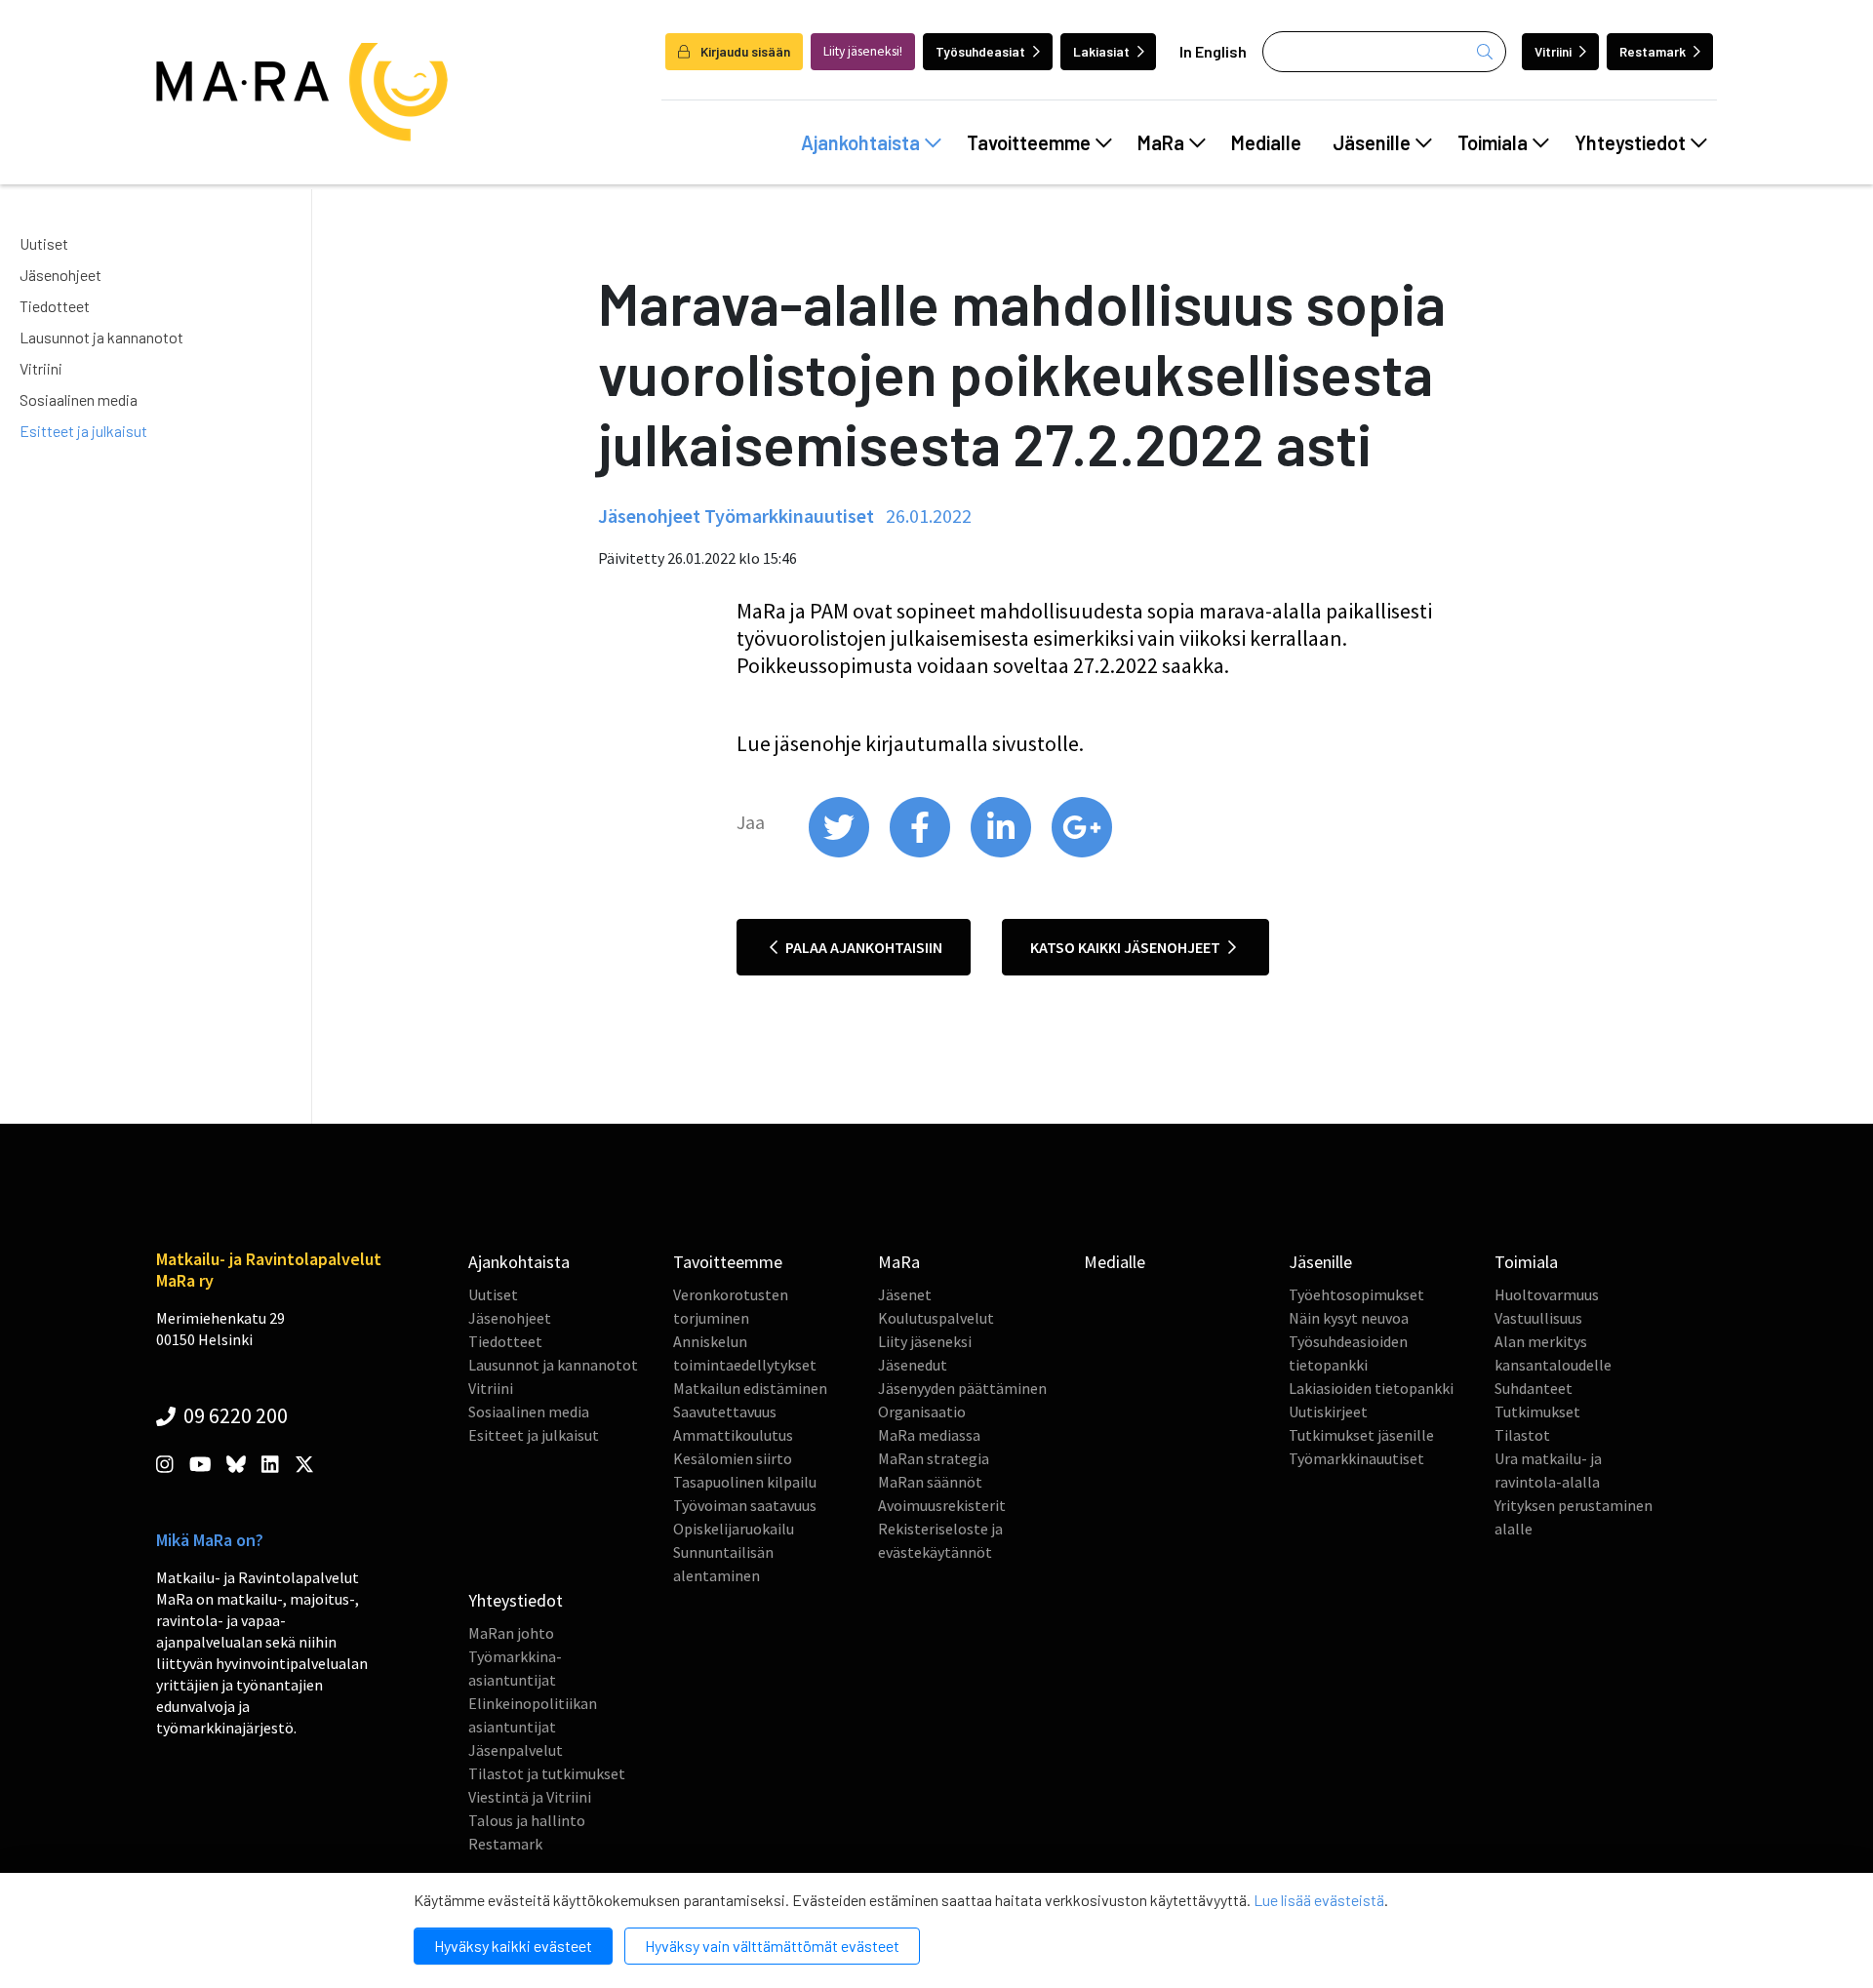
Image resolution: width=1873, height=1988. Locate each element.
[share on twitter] (840, 853)
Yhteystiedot (1630, 142)
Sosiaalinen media (79, 399)
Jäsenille (1372, 142)
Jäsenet (905, 1294)
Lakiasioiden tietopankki (1371, 1388)
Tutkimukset (1537, 1411)
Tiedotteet (55, 306)
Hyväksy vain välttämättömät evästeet (772, 1946)
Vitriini (1553, 51)
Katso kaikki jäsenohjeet (1127, 947)
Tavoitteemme (1029, 142)
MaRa (1161, 142)
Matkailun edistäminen (750, 1388)
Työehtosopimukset (1356, 1294)
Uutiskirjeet (1328, 1411)
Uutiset (44, 243)
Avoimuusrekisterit (942, 1505)
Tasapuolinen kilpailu (745, 1482)
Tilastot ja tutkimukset (547, 1773)
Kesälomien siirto (733, 1458)
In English (1213, 51)
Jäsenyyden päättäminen (962, 1388)
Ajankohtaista (860, 142)
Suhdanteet (1534, 1388)
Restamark (1653, 51)
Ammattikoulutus (733, 1435)
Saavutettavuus (725, 1411)
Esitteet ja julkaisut (83, 431)
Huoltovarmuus (1547, 1294)
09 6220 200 (234, 1415)
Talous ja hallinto (527, 1820)
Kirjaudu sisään (744, 51)
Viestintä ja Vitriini (530, 1797)
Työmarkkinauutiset (1356, 1458)
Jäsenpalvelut (516, 1750)
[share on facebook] (921, 853)
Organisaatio (922, 1411)
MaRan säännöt (930, 1482)
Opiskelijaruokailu (734, 1529)
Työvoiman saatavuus (745, 1505)
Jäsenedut (913, 1365)
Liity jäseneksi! (863, 51)
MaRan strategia (934, 1458)
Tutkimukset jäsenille (1361, 1435)
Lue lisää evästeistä (1319, 1900)
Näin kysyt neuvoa (1349, 1318)
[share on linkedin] (1002, 853)
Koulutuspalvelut (936, 1318)
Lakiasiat (1101, 51)
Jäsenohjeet (60, 275)
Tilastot (1522, 1435)
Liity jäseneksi (925, 1341)
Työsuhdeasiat (980, 51)
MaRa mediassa (929, 1435)
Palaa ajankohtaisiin (862, 947)
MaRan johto (511, 1633)
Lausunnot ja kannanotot (101, 337)
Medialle (1266, 142)
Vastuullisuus (1538, 1318)
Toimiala (1493, 142)
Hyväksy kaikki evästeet (513, 1946)
